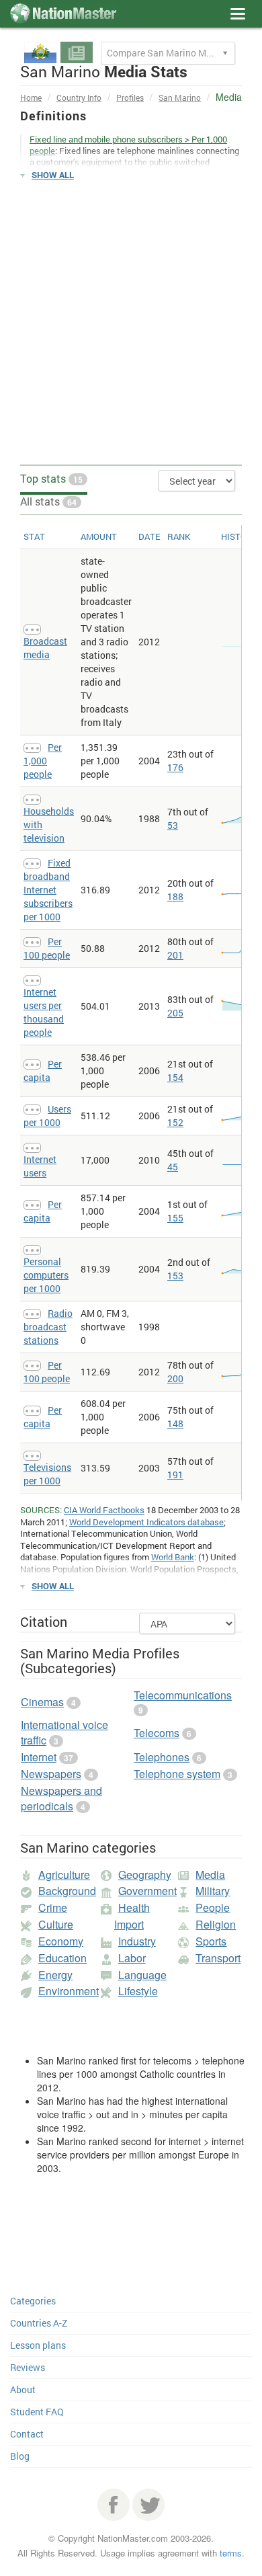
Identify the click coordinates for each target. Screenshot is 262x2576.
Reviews (28, 2367)
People (213, 1907)
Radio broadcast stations (48, 1327)
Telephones (162, 1757)
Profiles (130, 97)
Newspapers (51, 1774)
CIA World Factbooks (104, 1510)
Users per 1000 (47, 1116)
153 (175, 1276)
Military (213, 1891)
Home (31, 97)
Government (147, 1891)
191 (175, 1475)
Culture (56, 1924)
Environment (69, 1991)
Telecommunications (183, 1695)
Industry (137, 1941)
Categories (33, 2301)
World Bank (173, 1557)
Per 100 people (47, 948)
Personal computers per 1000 (46, 1275)
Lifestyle (138, 1991)
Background (67, 1891)
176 (175, 767)
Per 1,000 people (43, 761)
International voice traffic (64, 1732)
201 (175, 955)
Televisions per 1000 (47, 1474)
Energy (55, 1975)
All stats (48, 501)
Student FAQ (37, 2412)
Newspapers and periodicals (61, 1798)
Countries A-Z (39, 2323)
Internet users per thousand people (44, 1012)
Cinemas (42, 1702)
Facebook (114, 2505)
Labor (132, 1958)
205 (175, 1013)
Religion (216, 1924)
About (23, 2389)
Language (142, 1975)
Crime (53, 1907)
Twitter (148, 2505)
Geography (145, 1875)
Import (129, 1924)
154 (175, 1077)
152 (175, 1122)
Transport (218, 1958)
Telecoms (157, 1733)
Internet (39, 1757)
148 (175, 1423)
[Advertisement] (131, 323)
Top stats (51, 478)
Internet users (40, 1166)
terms (231, 2553)
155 (175, 1218)
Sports (211, 1941)
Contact (27, 2434)
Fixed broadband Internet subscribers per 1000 (48, 890)
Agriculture (64, 1875)
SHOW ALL (53, 175)
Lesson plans (38, 2345)
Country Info (79, 97)
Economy (61, 1941)
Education (62, 1958)
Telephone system (177, 1774)
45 (173, 1167)
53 (173, 825)
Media (210, 1875)
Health (134, 1907)
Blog (20, 2456)
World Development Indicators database (146, 1522)
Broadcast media (45, 648)
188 (175, 896)
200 (175, 1378)
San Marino (180, 97)
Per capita (43, 1071)
